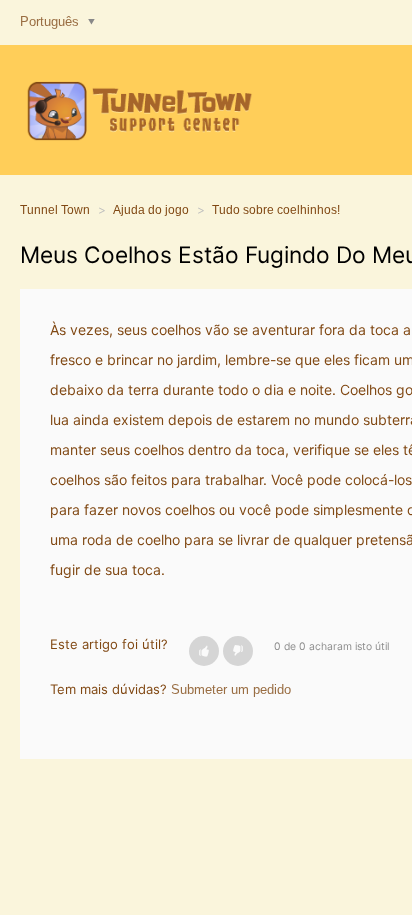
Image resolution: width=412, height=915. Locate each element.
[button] (204, 651)
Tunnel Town (55, 210)
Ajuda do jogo (151, 210)
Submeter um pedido (231, 689)
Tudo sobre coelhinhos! (276, 210)
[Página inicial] (136, 110)
